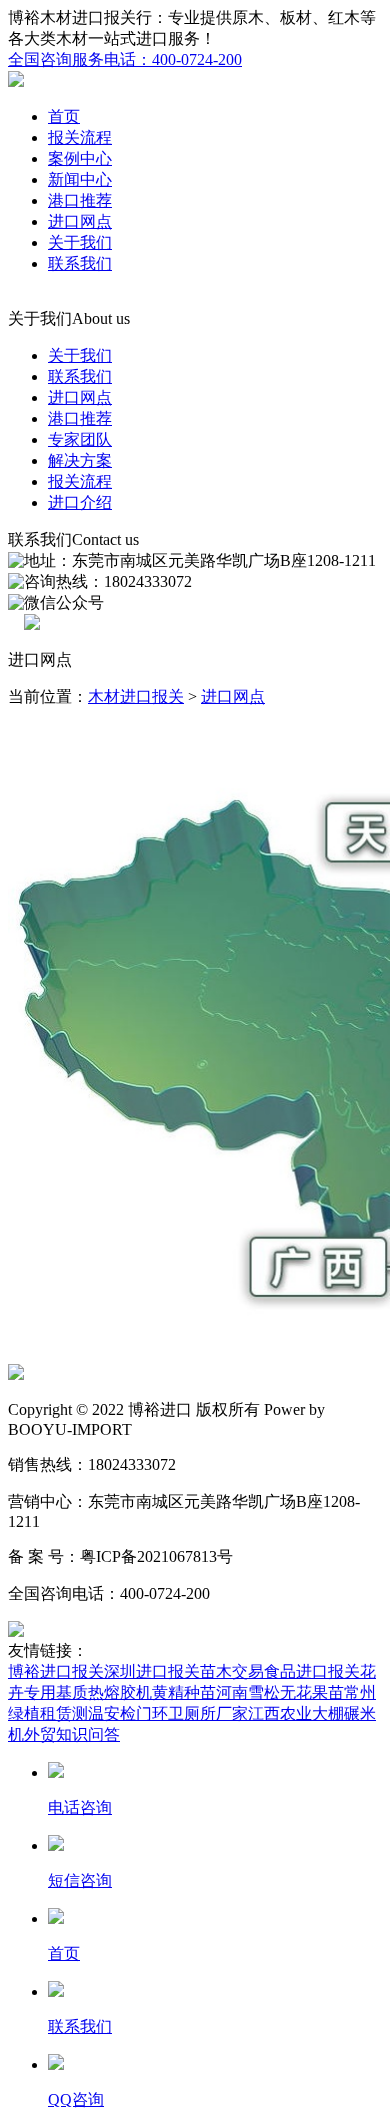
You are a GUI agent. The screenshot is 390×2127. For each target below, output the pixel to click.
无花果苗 (312, 1692)
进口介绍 (80, 502)
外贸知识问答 (72, 1734)
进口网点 (80, 221)
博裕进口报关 (56, 1671)
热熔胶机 (120, 1692)
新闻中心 (80, 179)
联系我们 (80, 263)
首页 (64, 116)
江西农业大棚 (296, 1713)
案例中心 (80, 158)
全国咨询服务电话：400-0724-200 (125, 59)
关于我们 (80, 242)
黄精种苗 (184, 1692)
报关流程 (80, 137)
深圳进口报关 (152, 1671)
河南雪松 (248, 1692)
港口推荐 (80, 200)
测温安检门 (112, 1713)
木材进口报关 (136, 696)
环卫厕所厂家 (200, 1713)
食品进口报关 (312, 1671)
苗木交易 (232, 1671)
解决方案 (80, 460)
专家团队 (80, 439)
